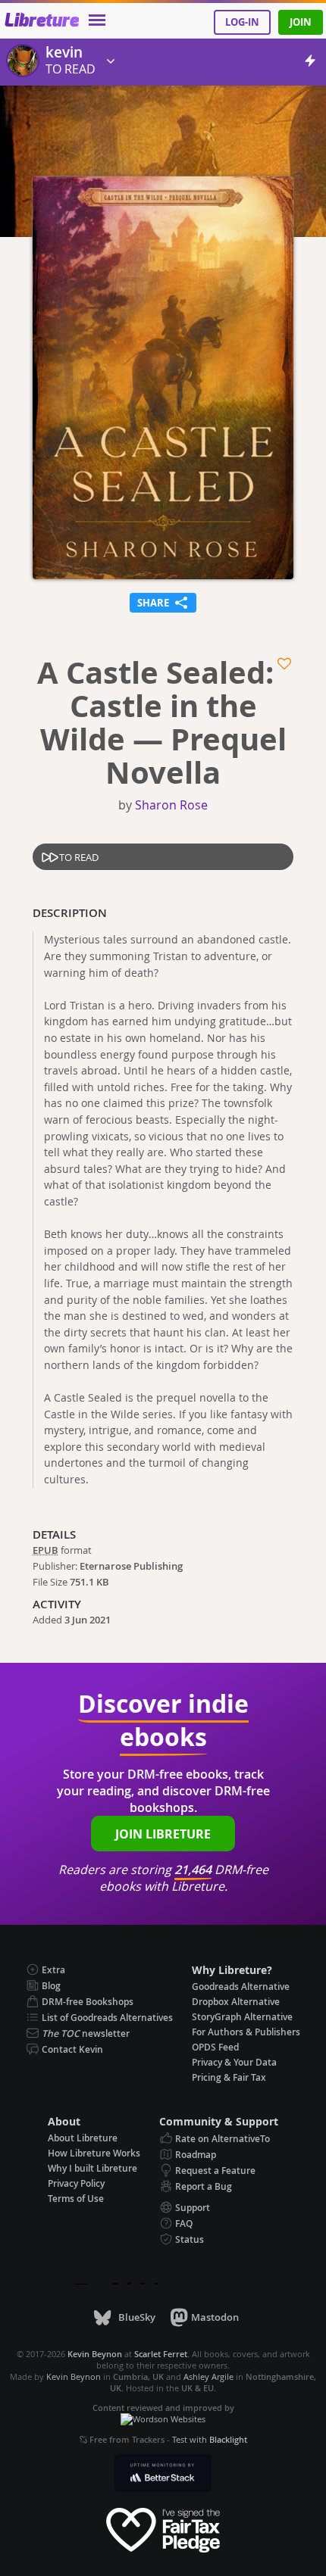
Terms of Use (76, 2199)
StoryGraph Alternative (242, 2017)
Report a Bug (204, 2186)
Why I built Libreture (92, 2168)
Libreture (41, 21)
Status (190, 2239)
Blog (51, 1986)
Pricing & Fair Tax (229, 2077)
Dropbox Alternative (236, 2002)
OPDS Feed (215, 2047)
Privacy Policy (76, 2183)
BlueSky (136, 2317)
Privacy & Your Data (234, 2062)
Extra (53, 1970)
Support (193, 2208)
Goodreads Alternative (241, 1987)
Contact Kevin (72, 2049)
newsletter (86, 2033)
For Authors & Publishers (246, 2032)
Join (301, 22)
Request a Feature (215, 2171)
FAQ (184, 2224)
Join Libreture (163, 1834)
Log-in (242, 22)
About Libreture (83, 2138)
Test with (210, 2439)
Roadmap (196, 2155)
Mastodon (215, 2317)
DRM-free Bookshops (88, 2002)
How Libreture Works (94, 2153)
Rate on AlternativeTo (223, 2139)
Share (163, 601)
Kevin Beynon (74, 2376)
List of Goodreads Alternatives (107, 2018)
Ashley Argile (208, 2376)
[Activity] (310, 63)
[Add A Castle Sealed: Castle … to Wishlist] (285, 664)
